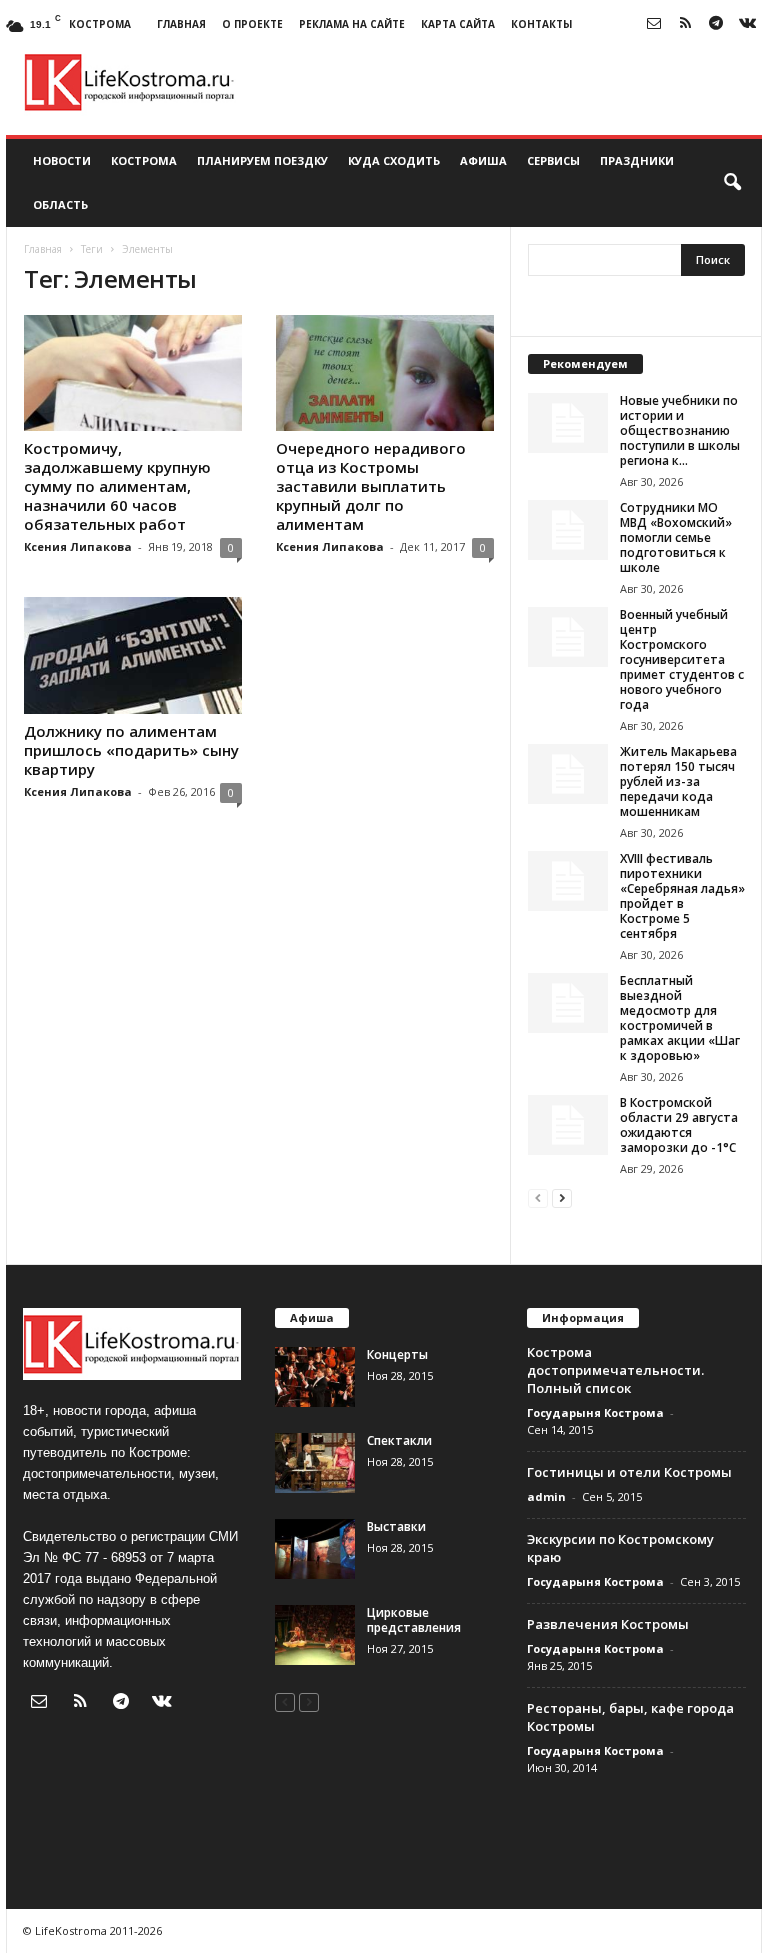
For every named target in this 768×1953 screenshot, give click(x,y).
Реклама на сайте (352, 24)
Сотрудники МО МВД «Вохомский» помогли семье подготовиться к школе (676, 537)
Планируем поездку (262, 160)
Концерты (397, 1354)
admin (546, 1496)
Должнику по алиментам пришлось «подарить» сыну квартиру (131, 750)
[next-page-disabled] (309, 1701)
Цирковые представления (414, 1620)
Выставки (396, 1526)
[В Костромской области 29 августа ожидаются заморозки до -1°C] (568, 1125)
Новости (62, 160)
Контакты (541, 24)
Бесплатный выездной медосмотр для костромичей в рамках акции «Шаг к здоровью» (680, 1018)
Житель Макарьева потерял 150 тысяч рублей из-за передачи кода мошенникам (678, 781)
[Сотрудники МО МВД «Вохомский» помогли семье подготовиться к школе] (568, 530)
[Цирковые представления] (315, 1635)
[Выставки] (315, 1549)
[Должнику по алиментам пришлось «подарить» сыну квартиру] (133, 655)
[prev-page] (538, 1197)
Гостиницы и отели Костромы (629, 1472)
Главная (181, 24)
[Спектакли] (315, 1463)
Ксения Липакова (78, 546)
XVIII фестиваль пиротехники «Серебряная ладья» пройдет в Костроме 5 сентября (682, 896)
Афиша (483, 160)
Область (60, 204)
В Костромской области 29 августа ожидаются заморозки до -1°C (679, 1125)
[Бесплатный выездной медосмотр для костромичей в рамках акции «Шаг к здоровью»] (568, 1003)
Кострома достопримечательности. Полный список (615, 1370)
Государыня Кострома (595, 1412)
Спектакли (399, 1440)
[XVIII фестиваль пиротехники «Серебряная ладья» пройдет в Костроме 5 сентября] (568, 881)
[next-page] (562, 1197)
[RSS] (685, 24)
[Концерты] (315, 1377)
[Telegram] (716, 24)
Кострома (144, 160)
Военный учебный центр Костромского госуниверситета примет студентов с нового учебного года (682, 659)
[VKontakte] (747, 24)
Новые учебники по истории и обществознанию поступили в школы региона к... (680, 430)
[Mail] (654, 24)
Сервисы (553, 160)
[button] (732, 183)
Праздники (637, 160)
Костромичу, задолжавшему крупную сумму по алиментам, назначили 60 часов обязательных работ (117, 486)
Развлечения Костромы (608, 1624)
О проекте (252, 24)
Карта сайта (458, 24)
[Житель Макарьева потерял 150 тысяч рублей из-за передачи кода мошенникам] (568, 774)
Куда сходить (394, 160)
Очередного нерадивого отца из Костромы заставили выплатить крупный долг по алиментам (371, 486)
